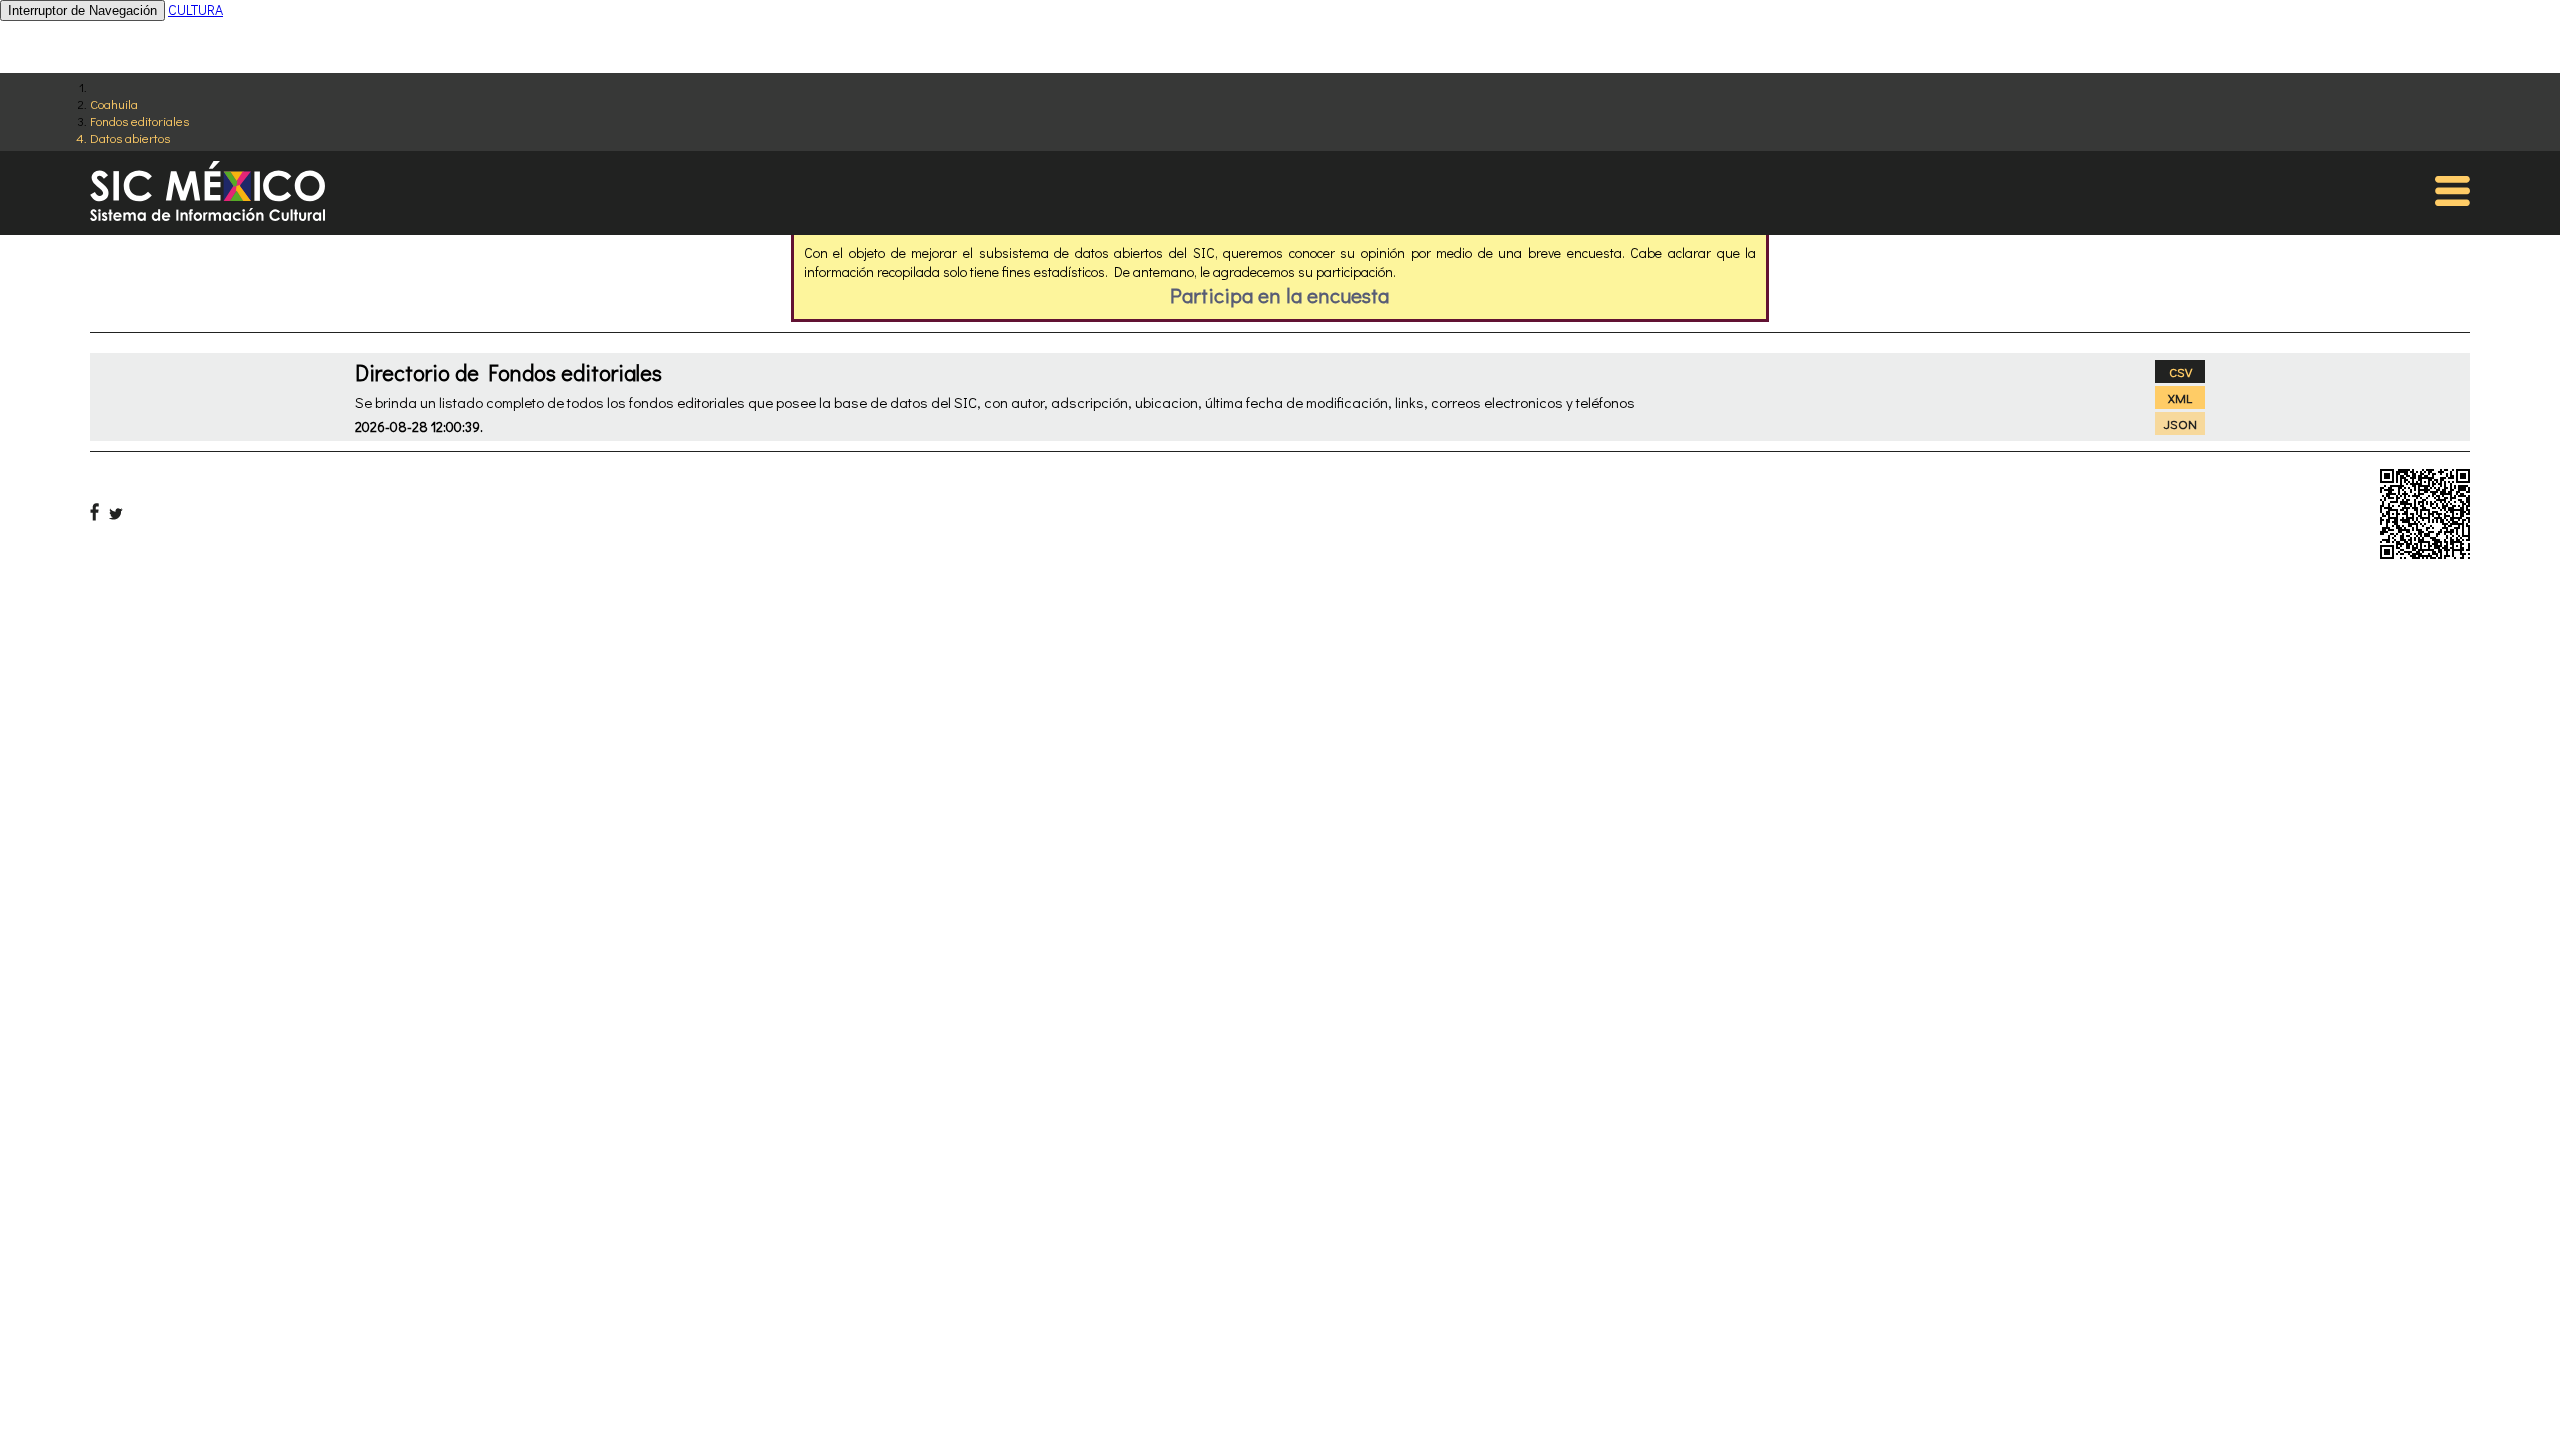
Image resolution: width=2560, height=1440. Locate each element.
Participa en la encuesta (1279, 295)
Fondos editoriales (139, 120)
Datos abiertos (130, 137)
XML (2180, 397)
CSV (2180, 371)
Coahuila (114, 103)
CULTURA (195, 9)
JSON (2180, 423)
